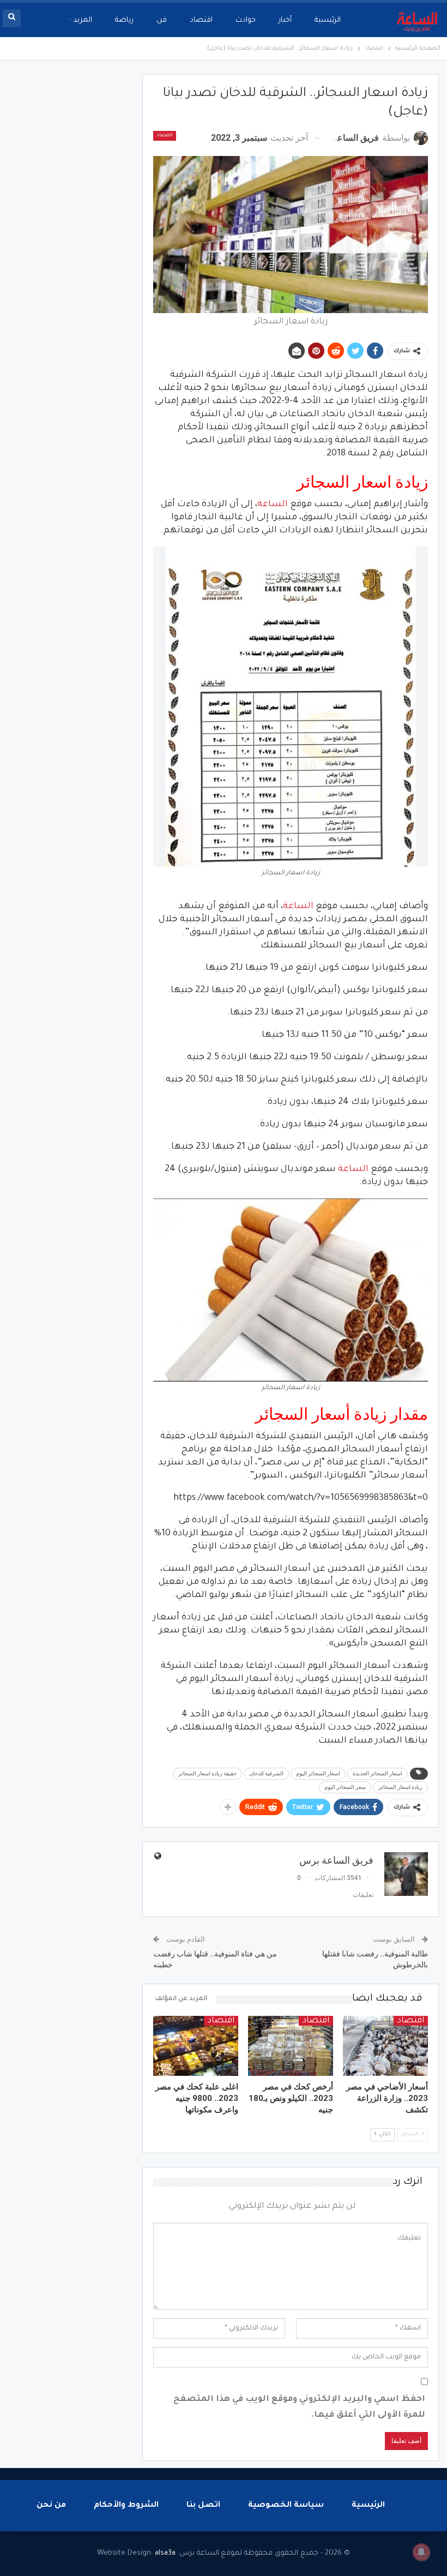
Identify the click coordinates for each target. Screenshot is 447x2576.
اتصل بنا (203, 2506)
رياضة (124, 20)
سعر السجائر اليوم (345, 1787)
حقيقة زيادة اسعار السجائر (207, 1773)
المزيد (83, 20)
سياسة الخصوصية (286, 2506)
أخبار (285, 20)
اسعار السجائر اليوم (318, 1773)
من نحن (51, 2506)
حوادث (246, 20)
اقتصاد (201, 20)
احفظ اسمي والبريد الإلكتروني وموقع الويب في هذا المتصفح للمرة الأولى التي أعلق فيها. (299, 2407)
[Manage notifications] (421, 2552)
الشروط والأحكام (126, 2506)
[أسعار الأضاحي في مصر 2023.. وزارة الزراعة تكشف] (385, 2046)
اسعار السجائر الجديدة (377, 1773)
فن (162, 20)
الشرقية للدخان (266, 1773)
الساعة (273, 505)
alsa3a (165, 2553)
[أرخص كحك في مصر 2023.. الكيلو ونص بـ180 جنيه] (291, 2046)
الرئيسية (328, 20)
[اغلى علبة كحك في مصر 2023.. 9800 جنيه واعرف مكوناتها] (196, 2046)
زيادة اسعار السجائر (400, 1787)
